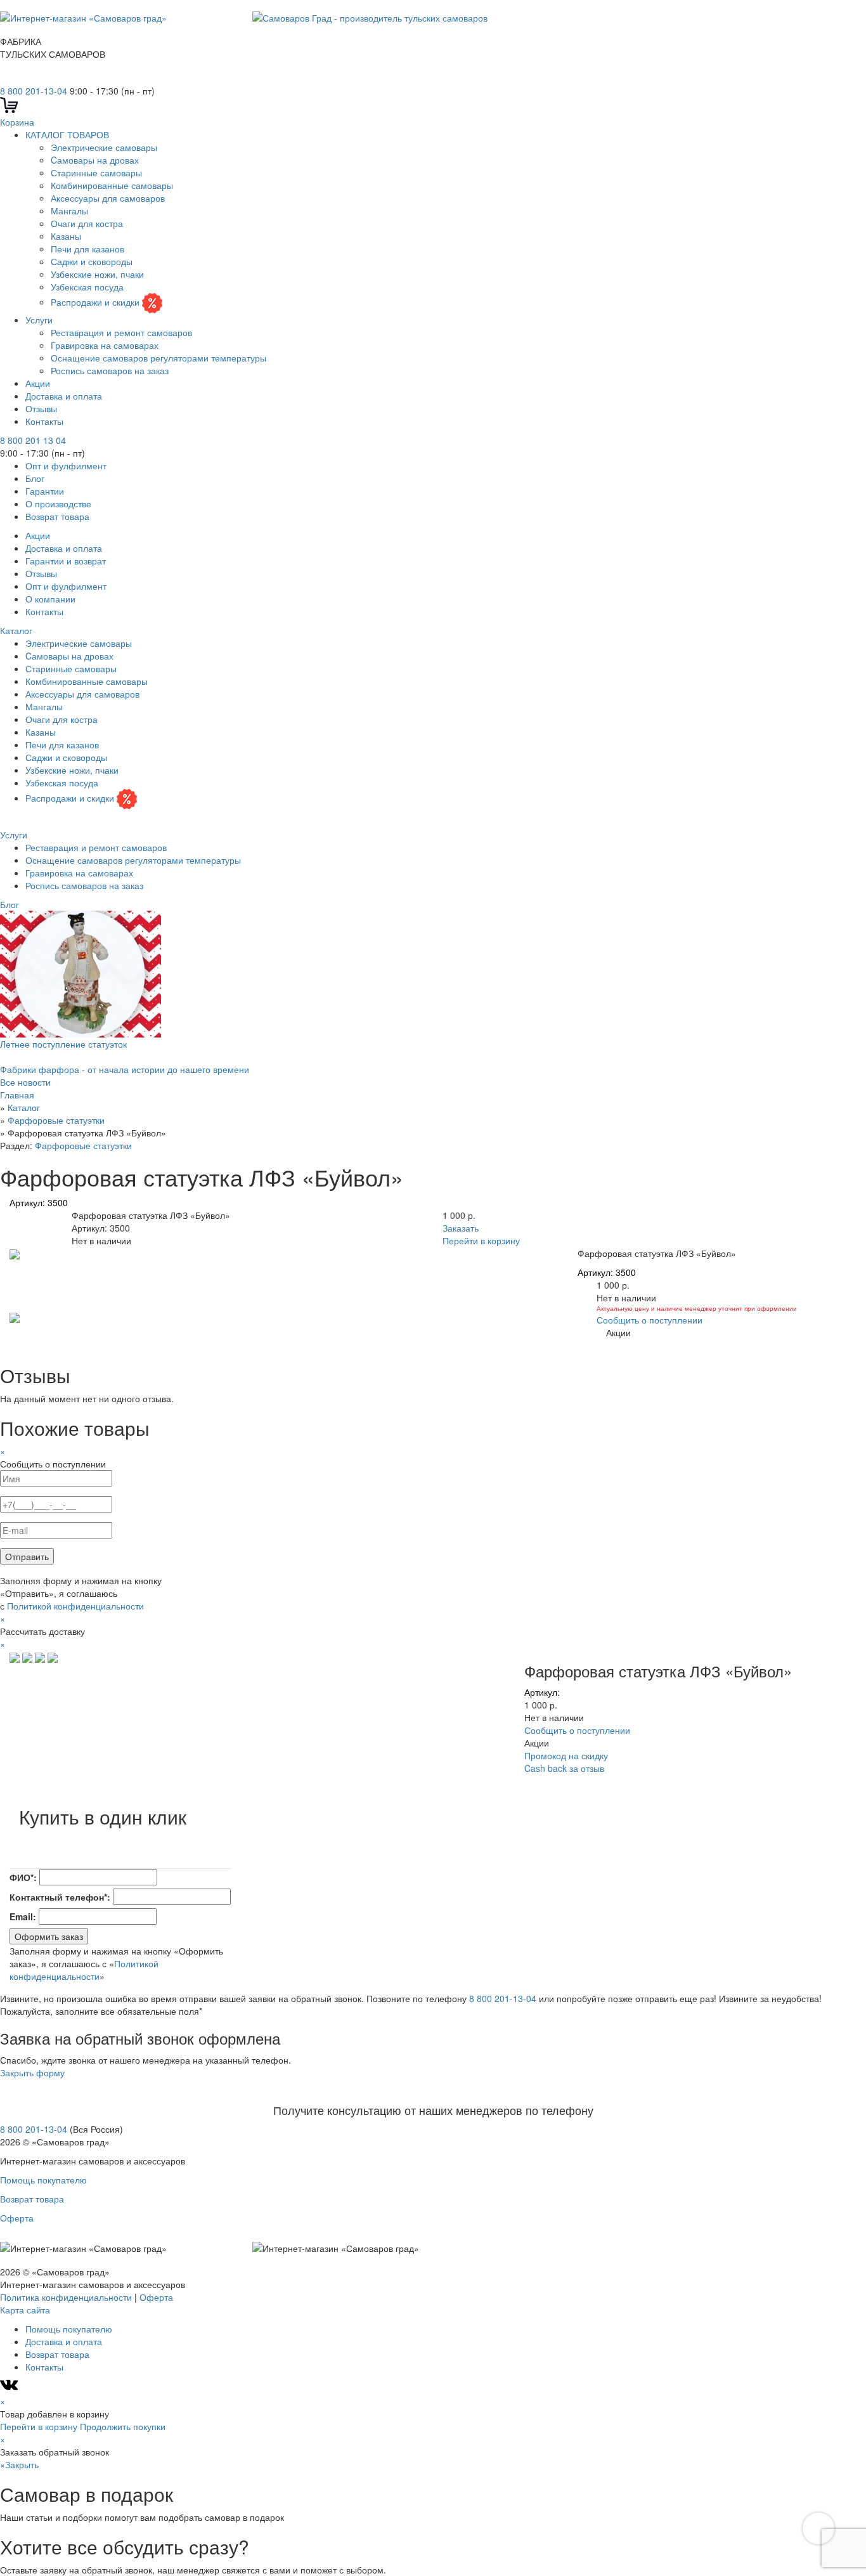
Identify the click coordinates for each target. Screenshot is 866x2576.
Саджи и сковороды (92, 261)
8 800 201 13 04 (33, 440)
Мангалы (69, 211)
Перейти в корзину (481, 1240)
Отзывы (41, 408)
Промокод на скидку (566, 1755)
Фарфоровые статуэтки (83, 1145)
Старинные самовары (96, 172)
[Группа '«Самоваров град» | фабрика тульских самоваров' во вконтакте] (8, 78)
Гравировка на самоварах (105, 345)
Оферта (17, 2218)
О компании (50, 599)
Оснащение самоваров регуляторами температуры (158, 358)
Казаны (66, 236)
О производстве (58, 504)
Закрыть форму (32, 2072)
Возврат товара (57, 516)
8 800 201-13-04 (34, 91)
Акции (38, 383)
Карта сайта (25, 2310)
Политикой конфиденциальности (75, 1606)
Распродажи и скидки (96, 302)
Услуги (39, 320)
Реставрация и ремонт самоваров (121, 332)
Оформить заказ (49, 1936)
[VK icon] (10, 2388)
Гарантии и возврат (66, 561)
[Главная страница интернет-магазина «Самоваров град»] (244, 16)
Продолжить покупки (123, 2426)
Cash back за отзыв (564, 1768)
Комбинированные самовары (112, 185)
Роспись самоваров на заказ (110, 370)
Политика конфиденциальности (66, 2297)
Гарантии (45, 491)
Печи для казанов (87, 249)
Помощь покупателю (43, 2180)
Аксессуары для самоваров (108, 198)
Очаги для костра (87, 223)
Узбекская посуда (87, 287)
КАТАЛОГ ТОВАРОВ (67, 134)
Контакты (44, 421)
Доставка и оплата (64, 396)
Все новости (25, 1082)
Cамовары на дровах (95, 160)
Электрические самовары (104, 147)
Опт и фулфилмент (66, 465)
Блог (35, 478)
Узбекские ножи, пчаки (97, 274)
